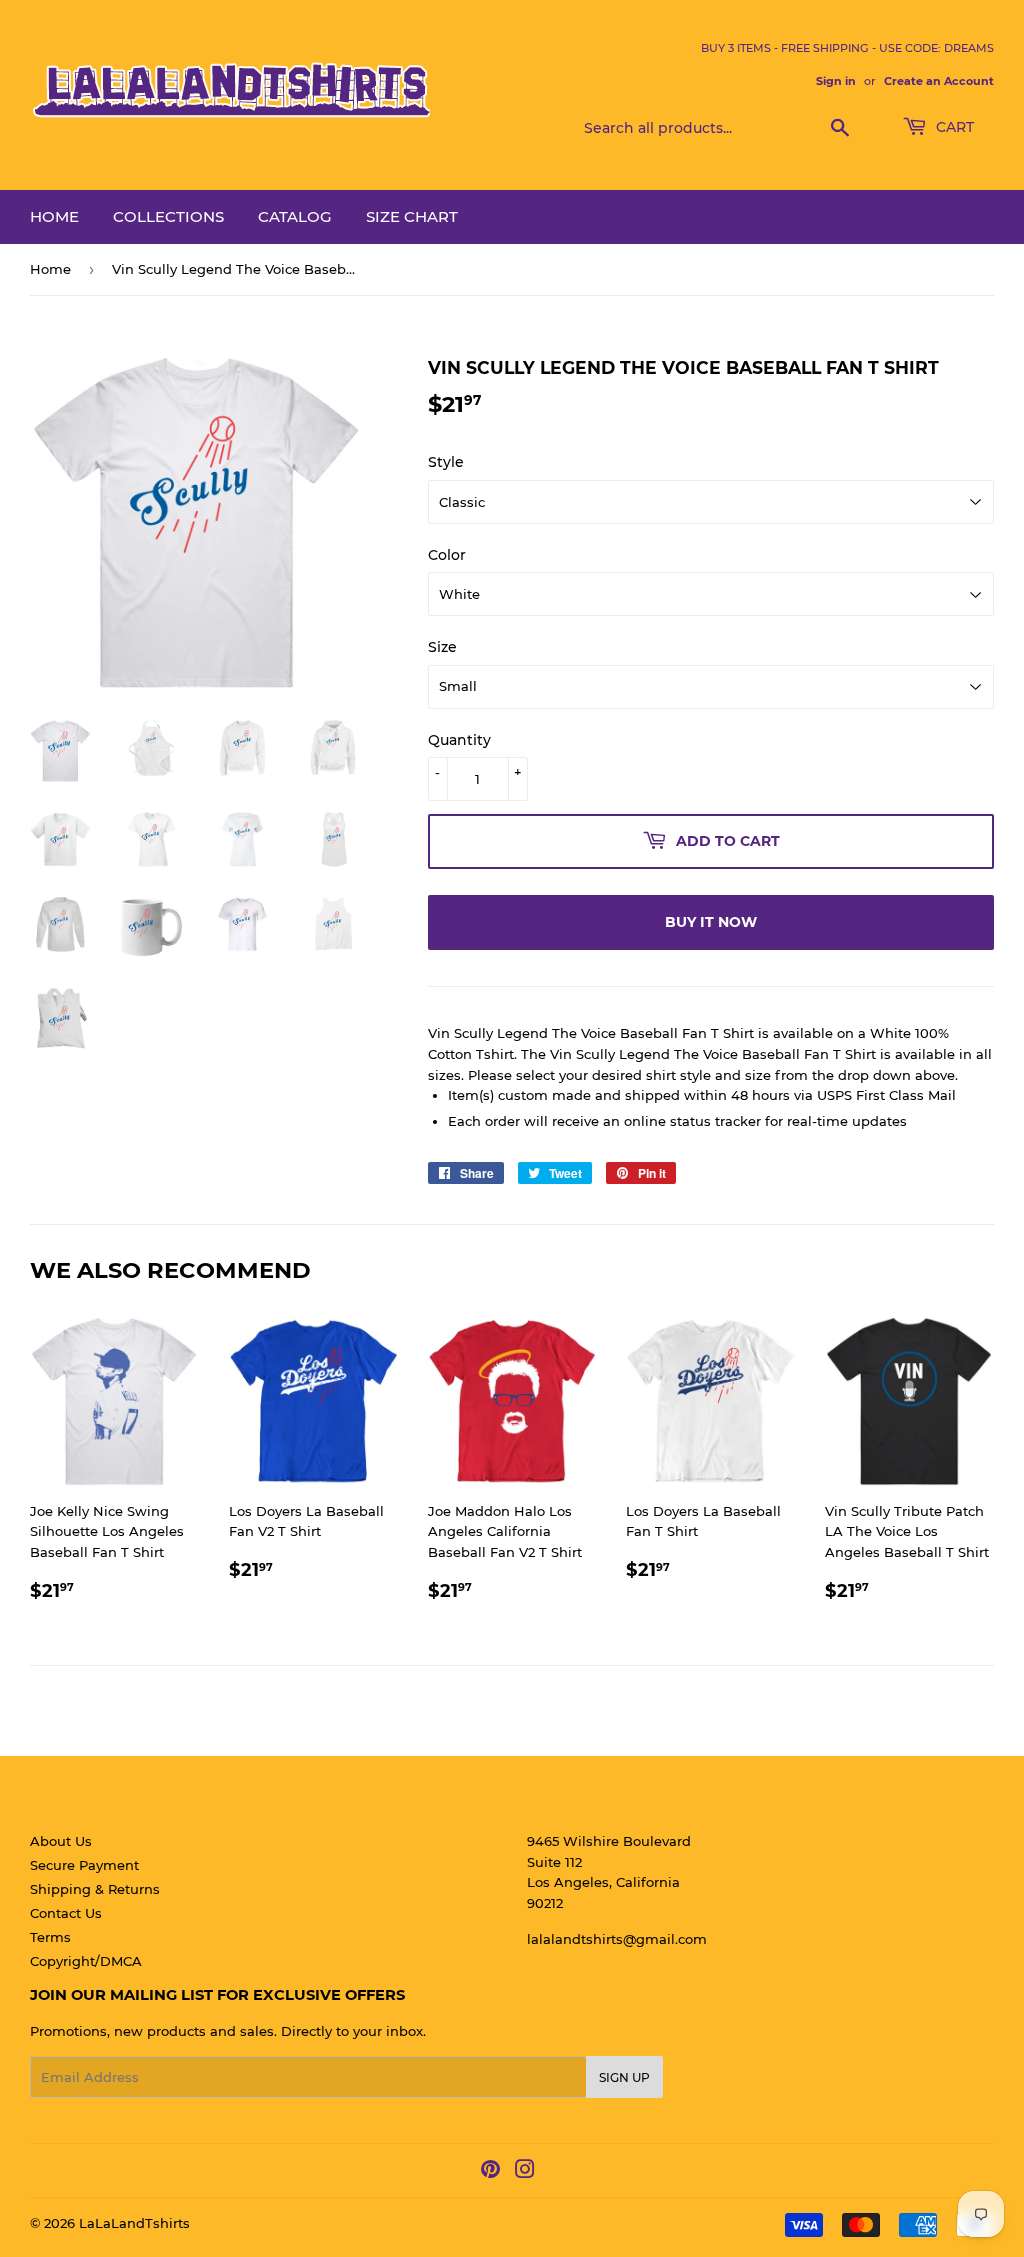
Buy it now (711, 922)
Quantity (459, 740)
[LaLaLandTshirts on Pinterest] (490, 2172)
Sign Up (624, 2077)
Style (446, 462)
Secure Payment (84, 1865)
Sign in (836, 81)
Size (442, 647)
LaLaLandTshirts (134, 2223)
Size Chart (412, 216)
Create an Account (939, 81)
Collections (168, 216)
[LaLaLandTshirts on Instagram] (525, 2172)
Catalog (295, 216)
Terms (50, 1937)
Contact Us (66, 1913)
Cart (953, 127)
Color (447, 555)
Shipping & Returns (95, 1889)
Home (54, 216)
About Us (61, 1841)
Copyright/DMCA (86, 1961)
